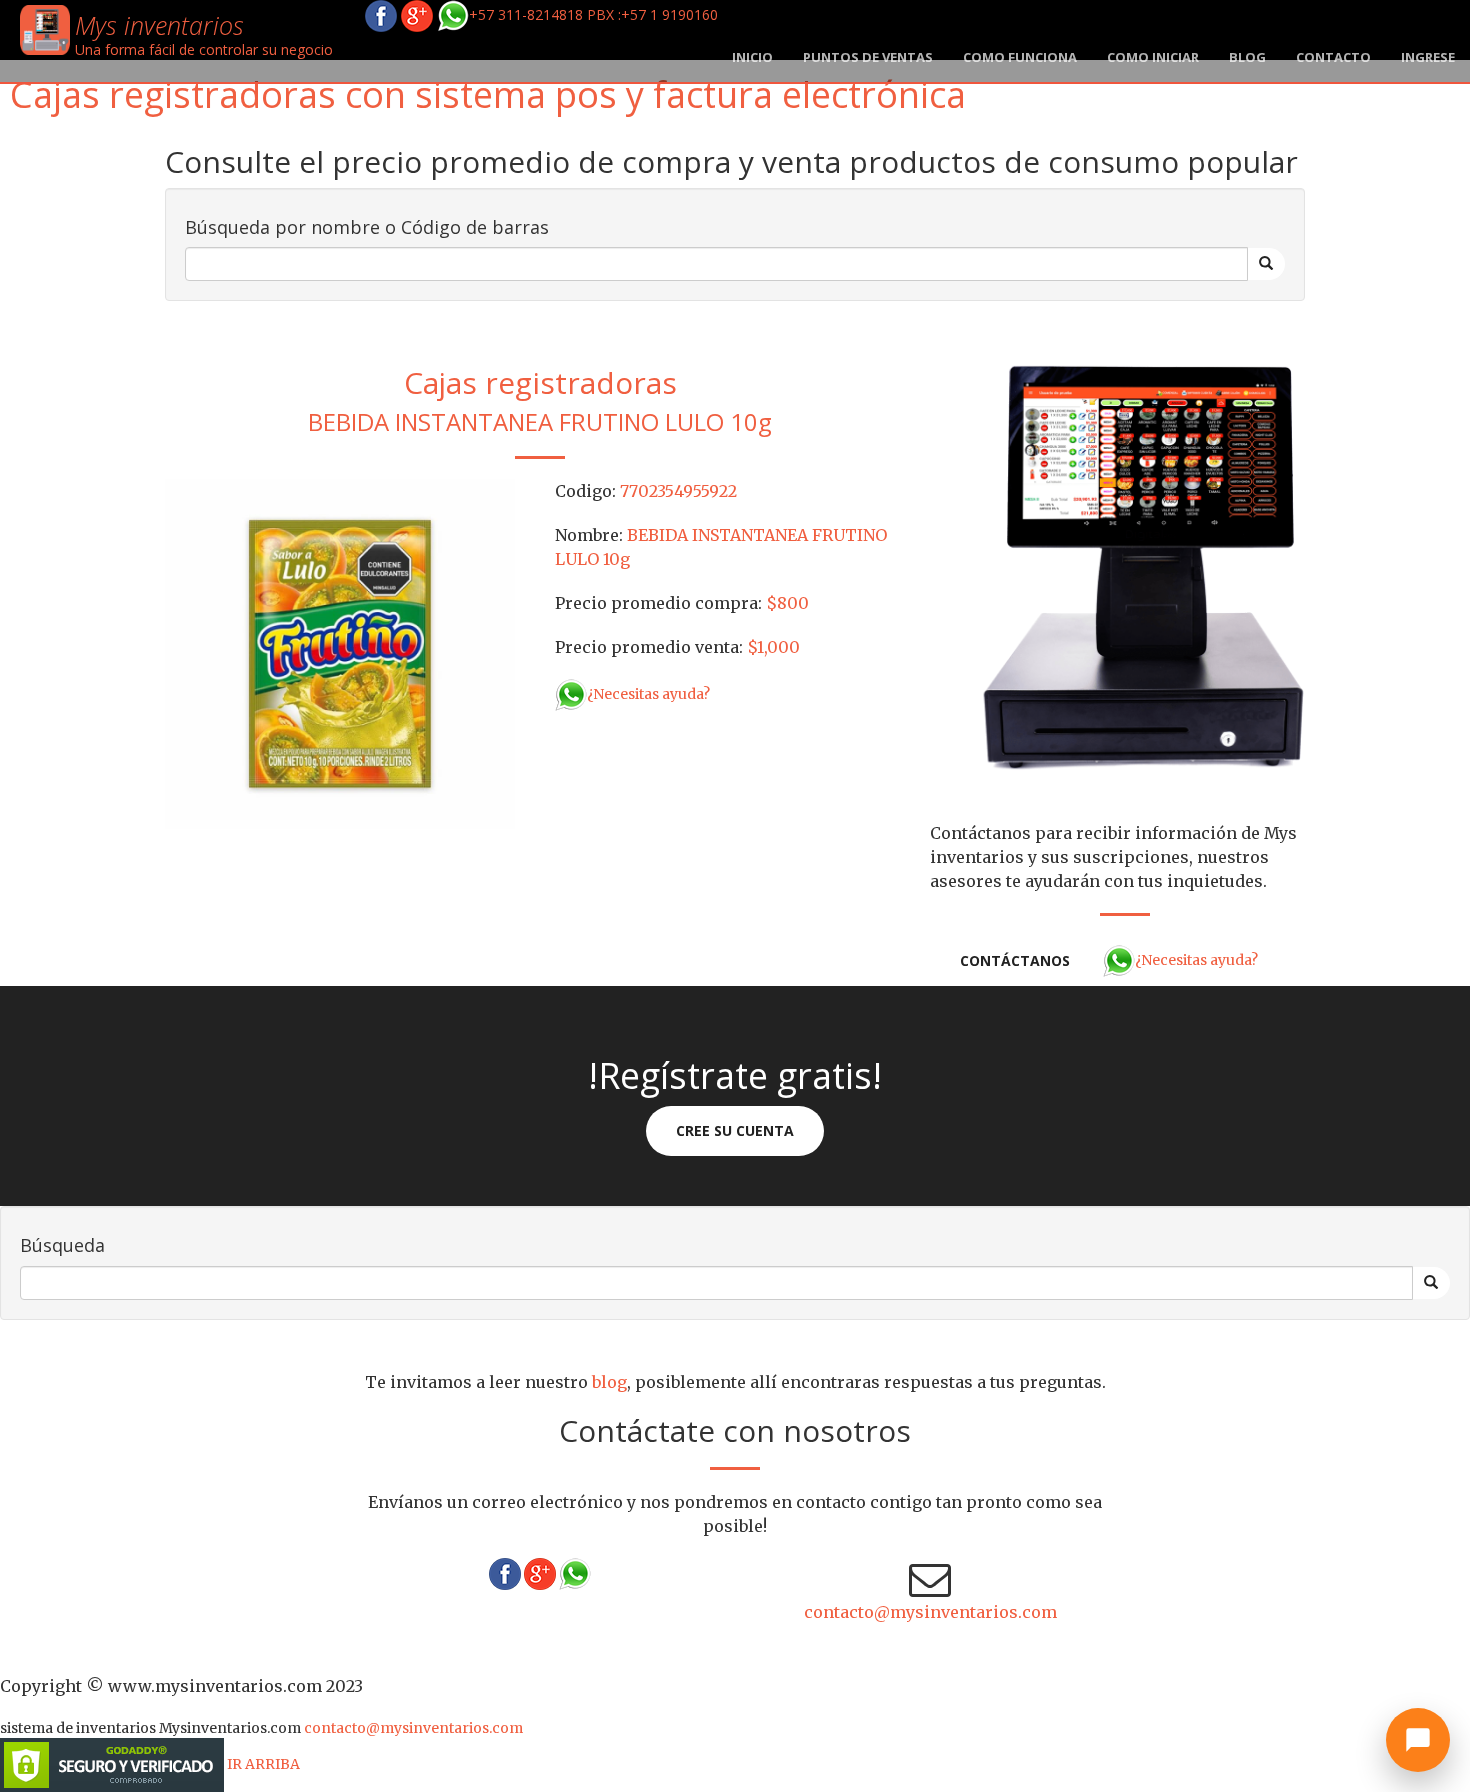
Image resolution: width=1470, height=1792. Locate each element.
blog (1247, 57)
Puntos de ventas (868, 57)
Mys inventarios (159, 25)
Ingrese (1428, 57)
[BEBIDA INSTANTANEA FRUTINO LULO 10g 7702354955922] (340, 653)
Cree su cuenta (735, 1130)
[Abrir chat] (1418, 1740)
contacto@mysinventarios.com (930, 1612)
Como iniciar (1153, 57)
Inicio (752, 57)
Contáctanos (1015, 960)
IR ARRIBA (263, 1764)
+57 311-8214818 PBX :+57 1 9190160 (593, 14)
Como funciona (1020, 57)
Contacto (1333, 57)
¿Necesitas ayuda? (648, 694)
